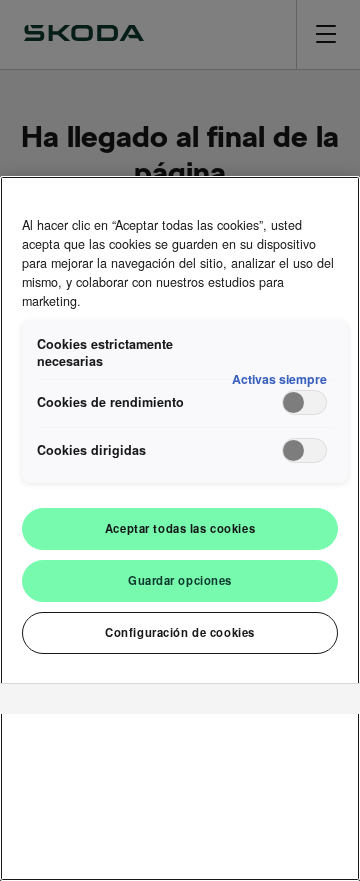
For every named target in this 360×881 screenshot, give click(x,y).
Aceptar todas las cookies (180, 528)
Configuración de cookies (180, 632)
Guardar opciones (180, 580)
